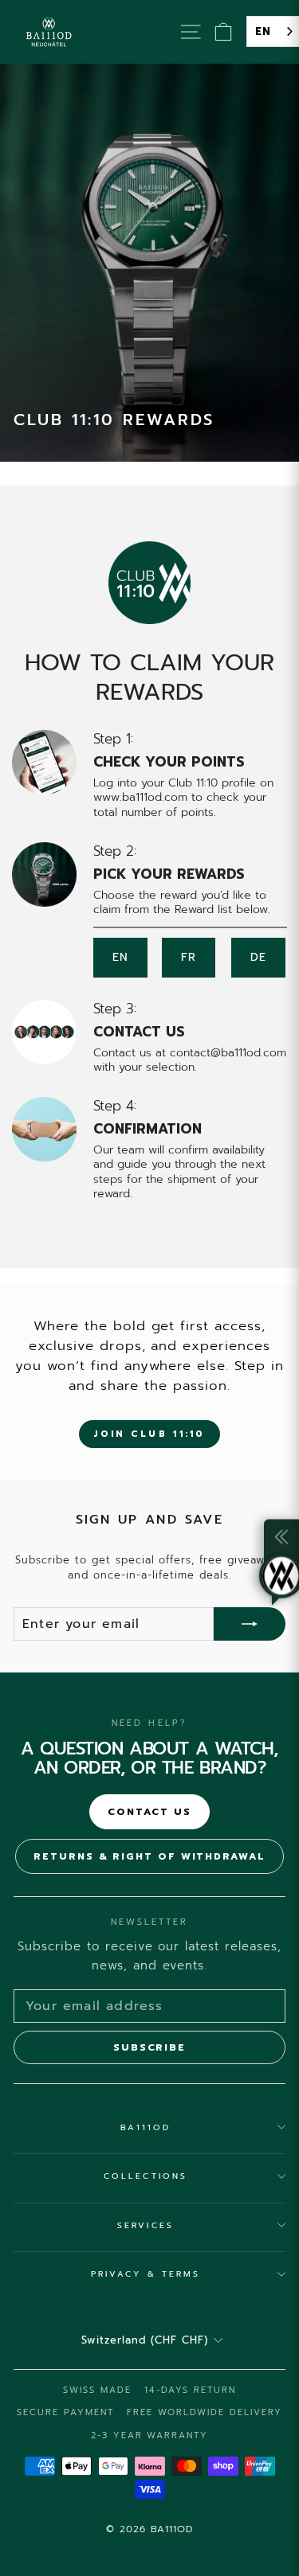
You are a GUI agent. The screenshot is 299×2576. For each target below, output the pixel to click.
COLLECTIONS (146, 2176)
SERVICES (146, 2225)
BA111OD (146, 2127)
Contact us (149, 1812)
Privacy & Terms (146, 2274)
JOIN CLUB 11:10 (149, 1434)
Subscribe (149, 2047)
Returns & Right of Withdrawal (149, 1856)
